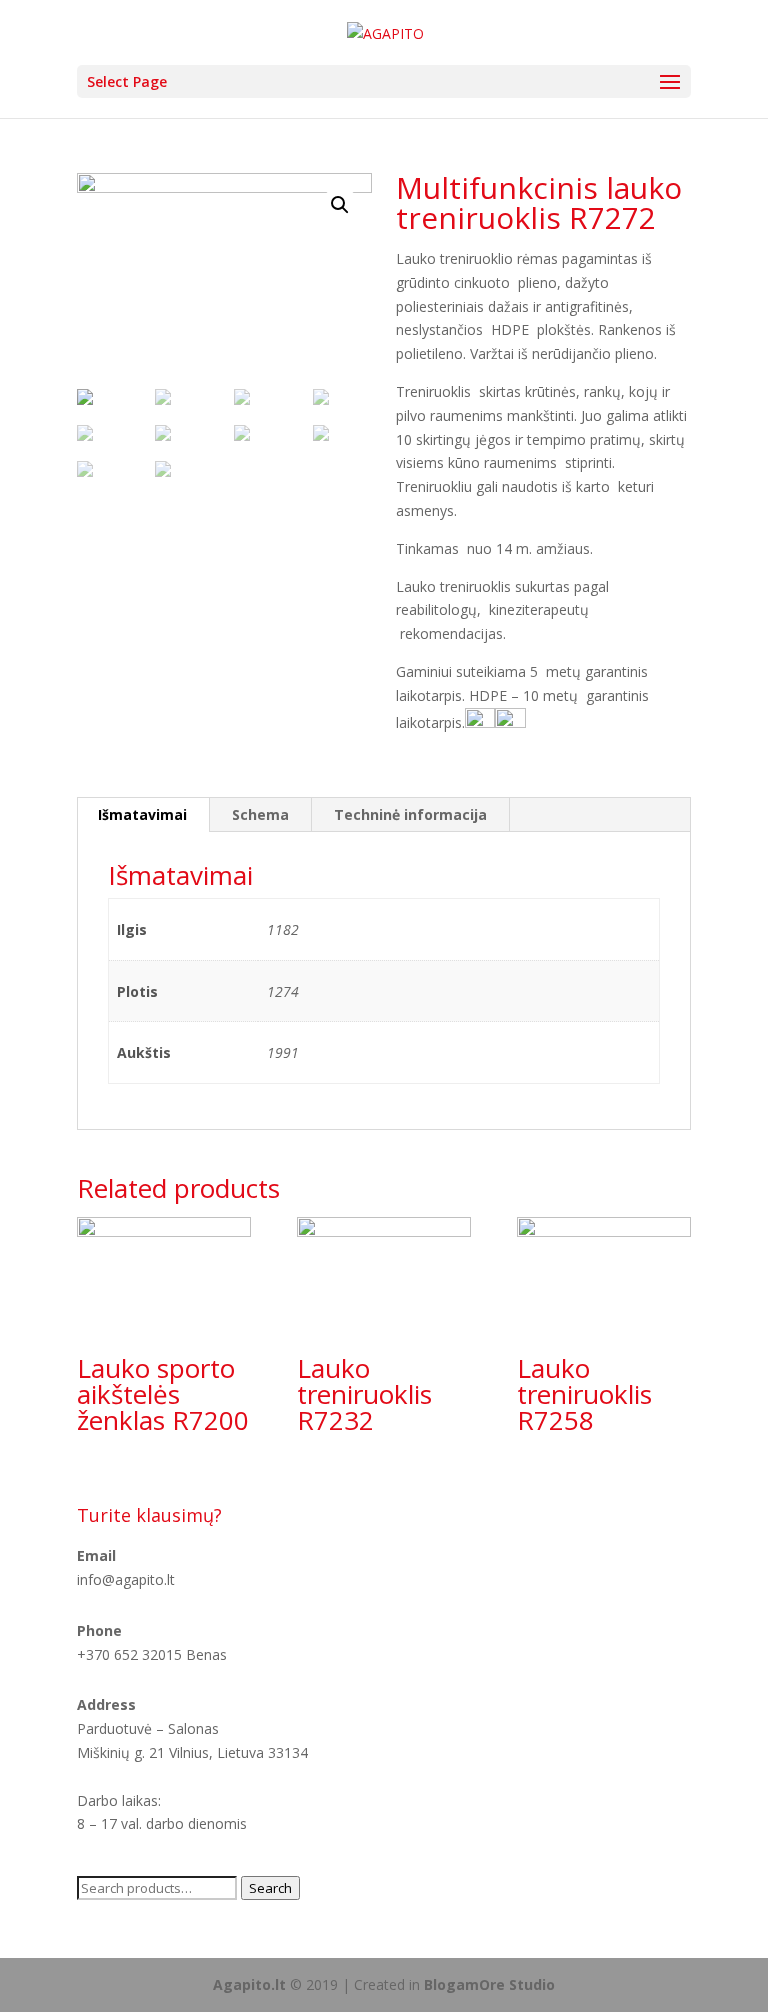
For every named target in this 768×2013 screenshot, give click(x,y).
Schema (260, 814)
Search (270, 1888)
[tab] (143, 815)
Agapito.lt (249, 1984)
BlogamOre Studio (489, 1984)
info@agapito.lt (126, 1579)
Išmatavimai (142, 814)
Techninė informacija (410, 814)
